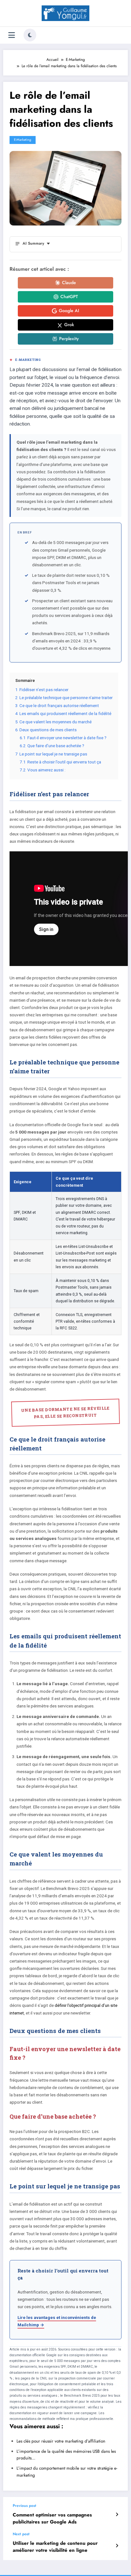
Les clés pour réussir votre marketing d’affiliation (61, 2441)
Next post (21, 2534)
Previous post (24, 2506)
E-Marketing (23, 140)
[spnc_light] (30, 35)
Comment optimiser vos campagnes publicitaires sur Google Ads (52, 2518)
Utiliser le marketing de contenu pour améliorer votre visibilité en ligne (55, 2547)
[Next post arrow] (117, 2546)
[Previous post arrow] (117, 2515)
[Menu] (12, 35)
